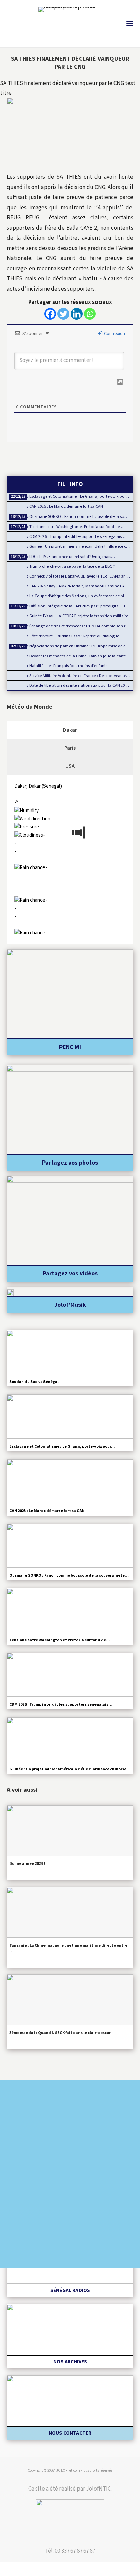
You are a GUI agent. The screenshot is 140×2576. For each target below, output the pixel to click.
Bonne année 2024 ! (27, 1864)
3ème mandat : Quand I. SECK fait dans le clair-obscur (60, 2033)
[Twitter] (63, 314)
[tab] (70, 730)
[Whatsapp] (90, 314)
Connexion (114, 334)
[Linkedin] (77, 314)
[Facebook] (50, 314)
